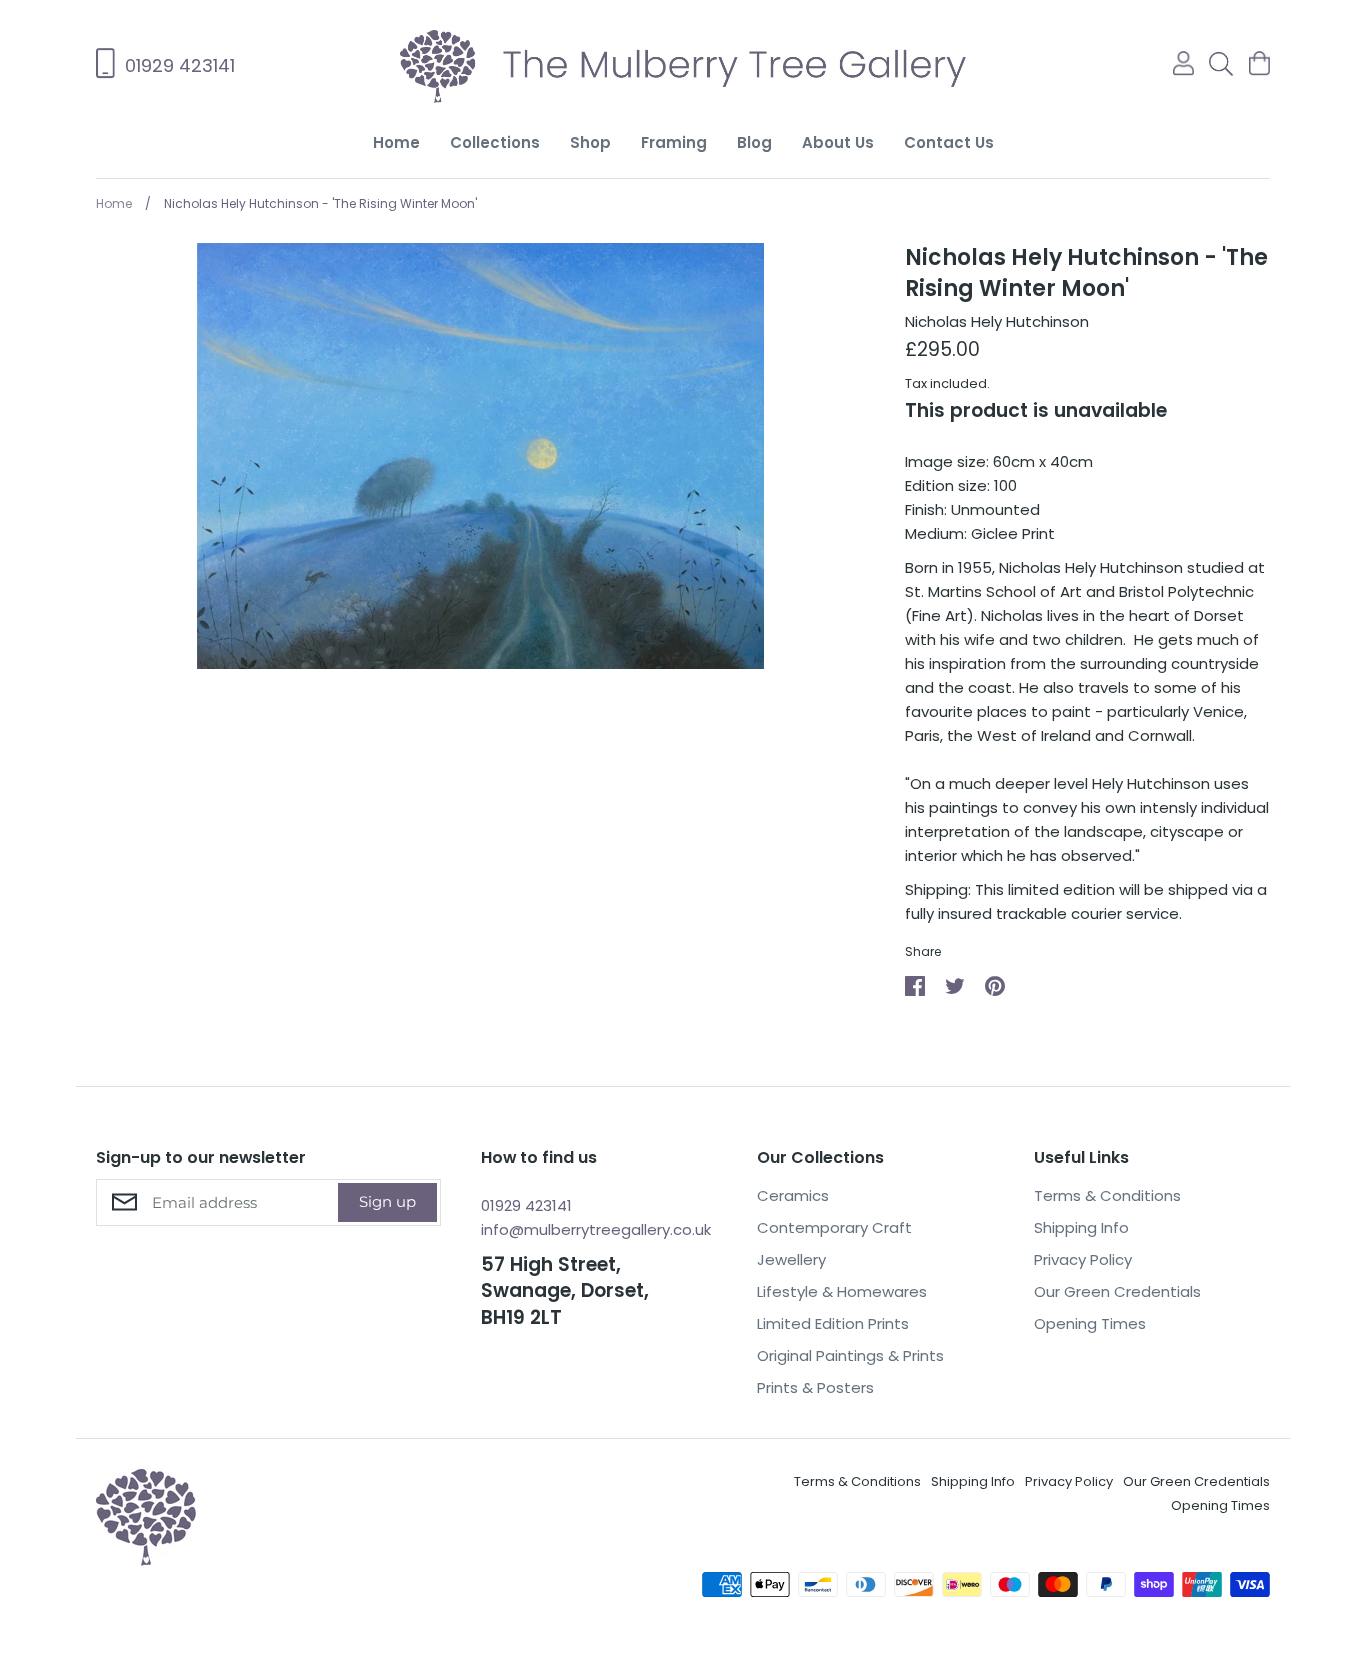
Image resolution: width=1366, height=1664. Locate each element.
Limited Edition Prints (833, 1323)
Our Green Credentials (1117, 1291)
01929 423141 (526, 1205)
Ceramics (793, 1195)
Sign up (387, 1201)
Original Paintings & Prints (850, 1355)
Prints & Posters (815, 1387)
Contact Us (949, 142)
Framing (674, 142)
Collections (495, 142)
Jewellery (791, 1259)
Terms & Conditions (1107, 1195)
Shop (590, 142)
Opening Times (1090, 1323)
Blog (754, 142)
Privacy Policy (1083, 1259)
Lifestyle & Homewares (842, 1291)
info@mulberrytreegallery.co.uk (596, 1229)
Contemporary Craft (834, 1227)
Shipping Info (1081, 1227)
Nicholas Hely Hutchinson (997, 321)
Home (396, 142)
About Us (838, 142)
